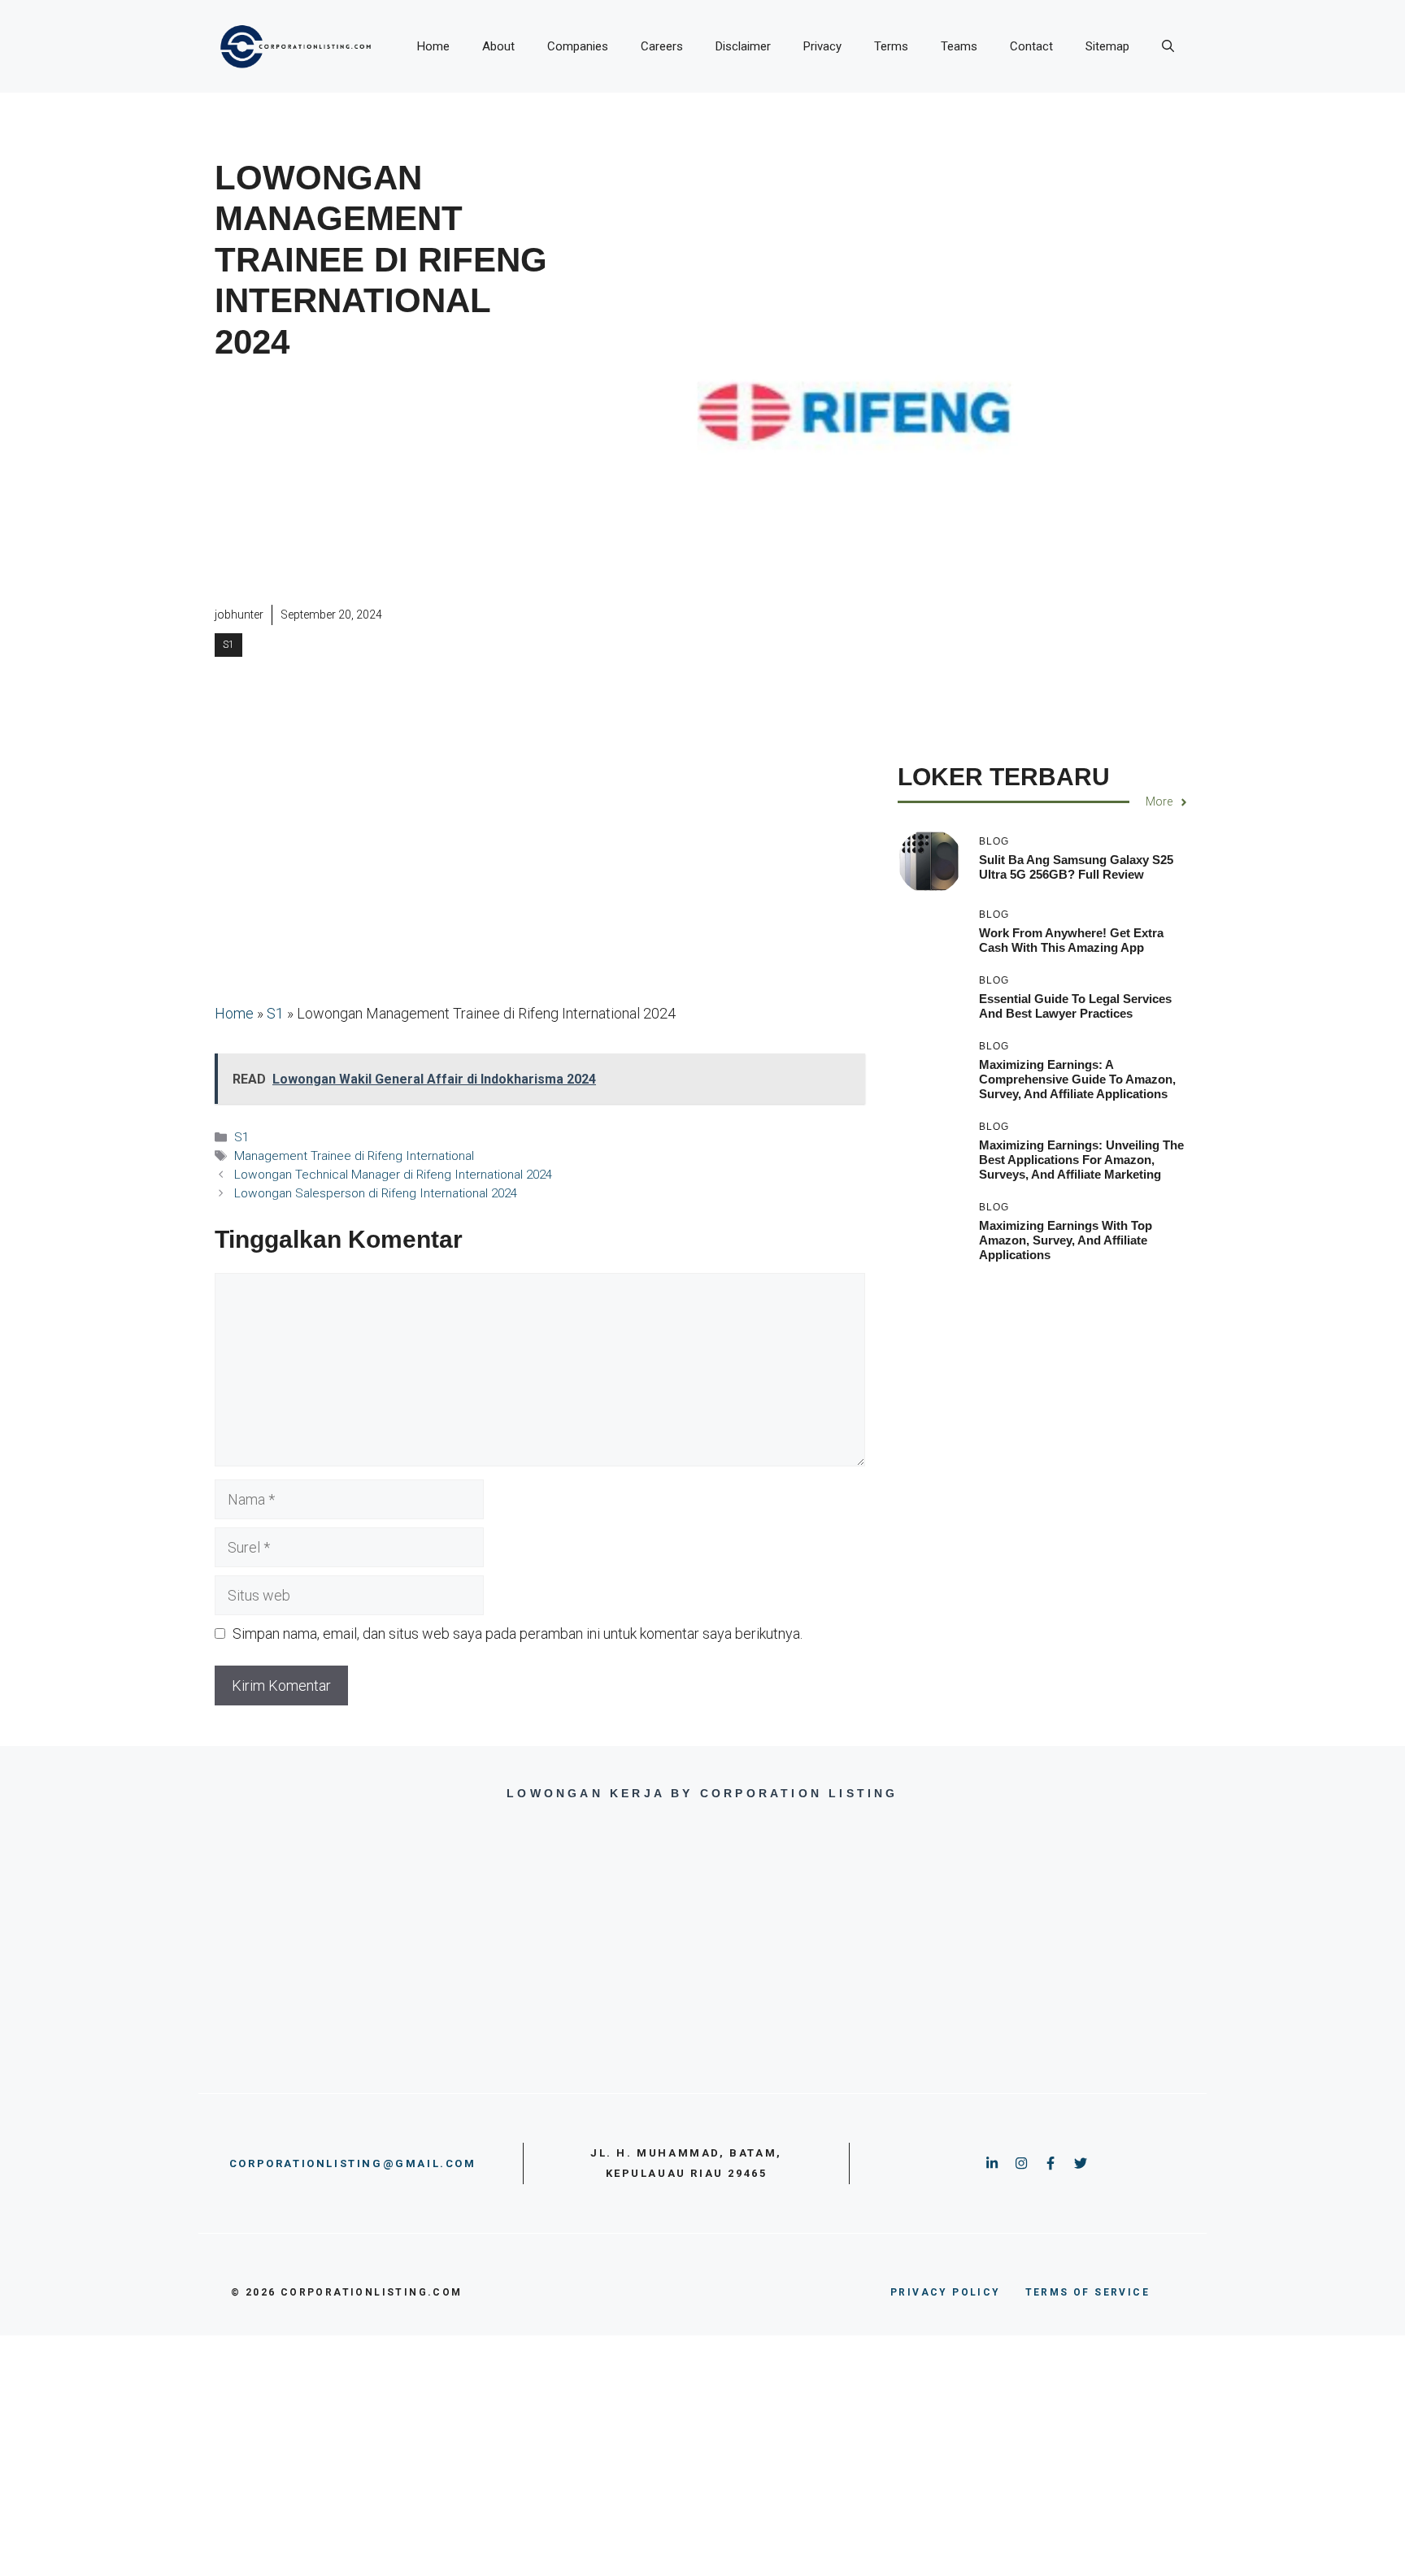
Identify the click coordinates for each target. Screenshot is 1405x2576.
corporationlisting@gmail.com (353, 2163)
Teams (959, 46)
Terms (891, 46)
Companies (578, 46)
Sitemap (1107, 46)
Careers (662, 46)
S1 (228, 645)
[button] (1168, 46)
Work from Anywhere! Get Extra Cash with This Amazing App (1071, 941)
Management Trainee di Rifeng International (354, 1156)
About (498, 46)
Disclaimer (743, 46)
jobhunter (239, 615)
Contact (1031, 46)
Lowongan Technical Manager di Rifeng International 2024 (393, 1175)
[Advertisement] (383, 484)
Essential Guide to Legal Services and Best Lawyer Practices (1075, 1007)
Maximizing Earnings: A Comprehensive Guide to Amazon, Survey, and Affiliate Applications (1077, 1080)
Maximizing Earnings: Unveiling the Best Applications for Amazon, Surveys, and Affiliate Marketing (1081, 1160)
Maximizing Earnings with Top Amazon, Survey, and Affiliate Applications (1066, 1241)
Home (433, 46)
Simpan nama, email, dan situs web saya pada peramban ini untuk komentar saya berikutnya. (518, 1633)
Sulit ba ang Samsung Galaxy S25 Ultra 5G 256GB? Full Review (1076, 867)
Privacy (822, 46)
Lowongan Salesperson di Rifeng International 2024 (376, 1193)
